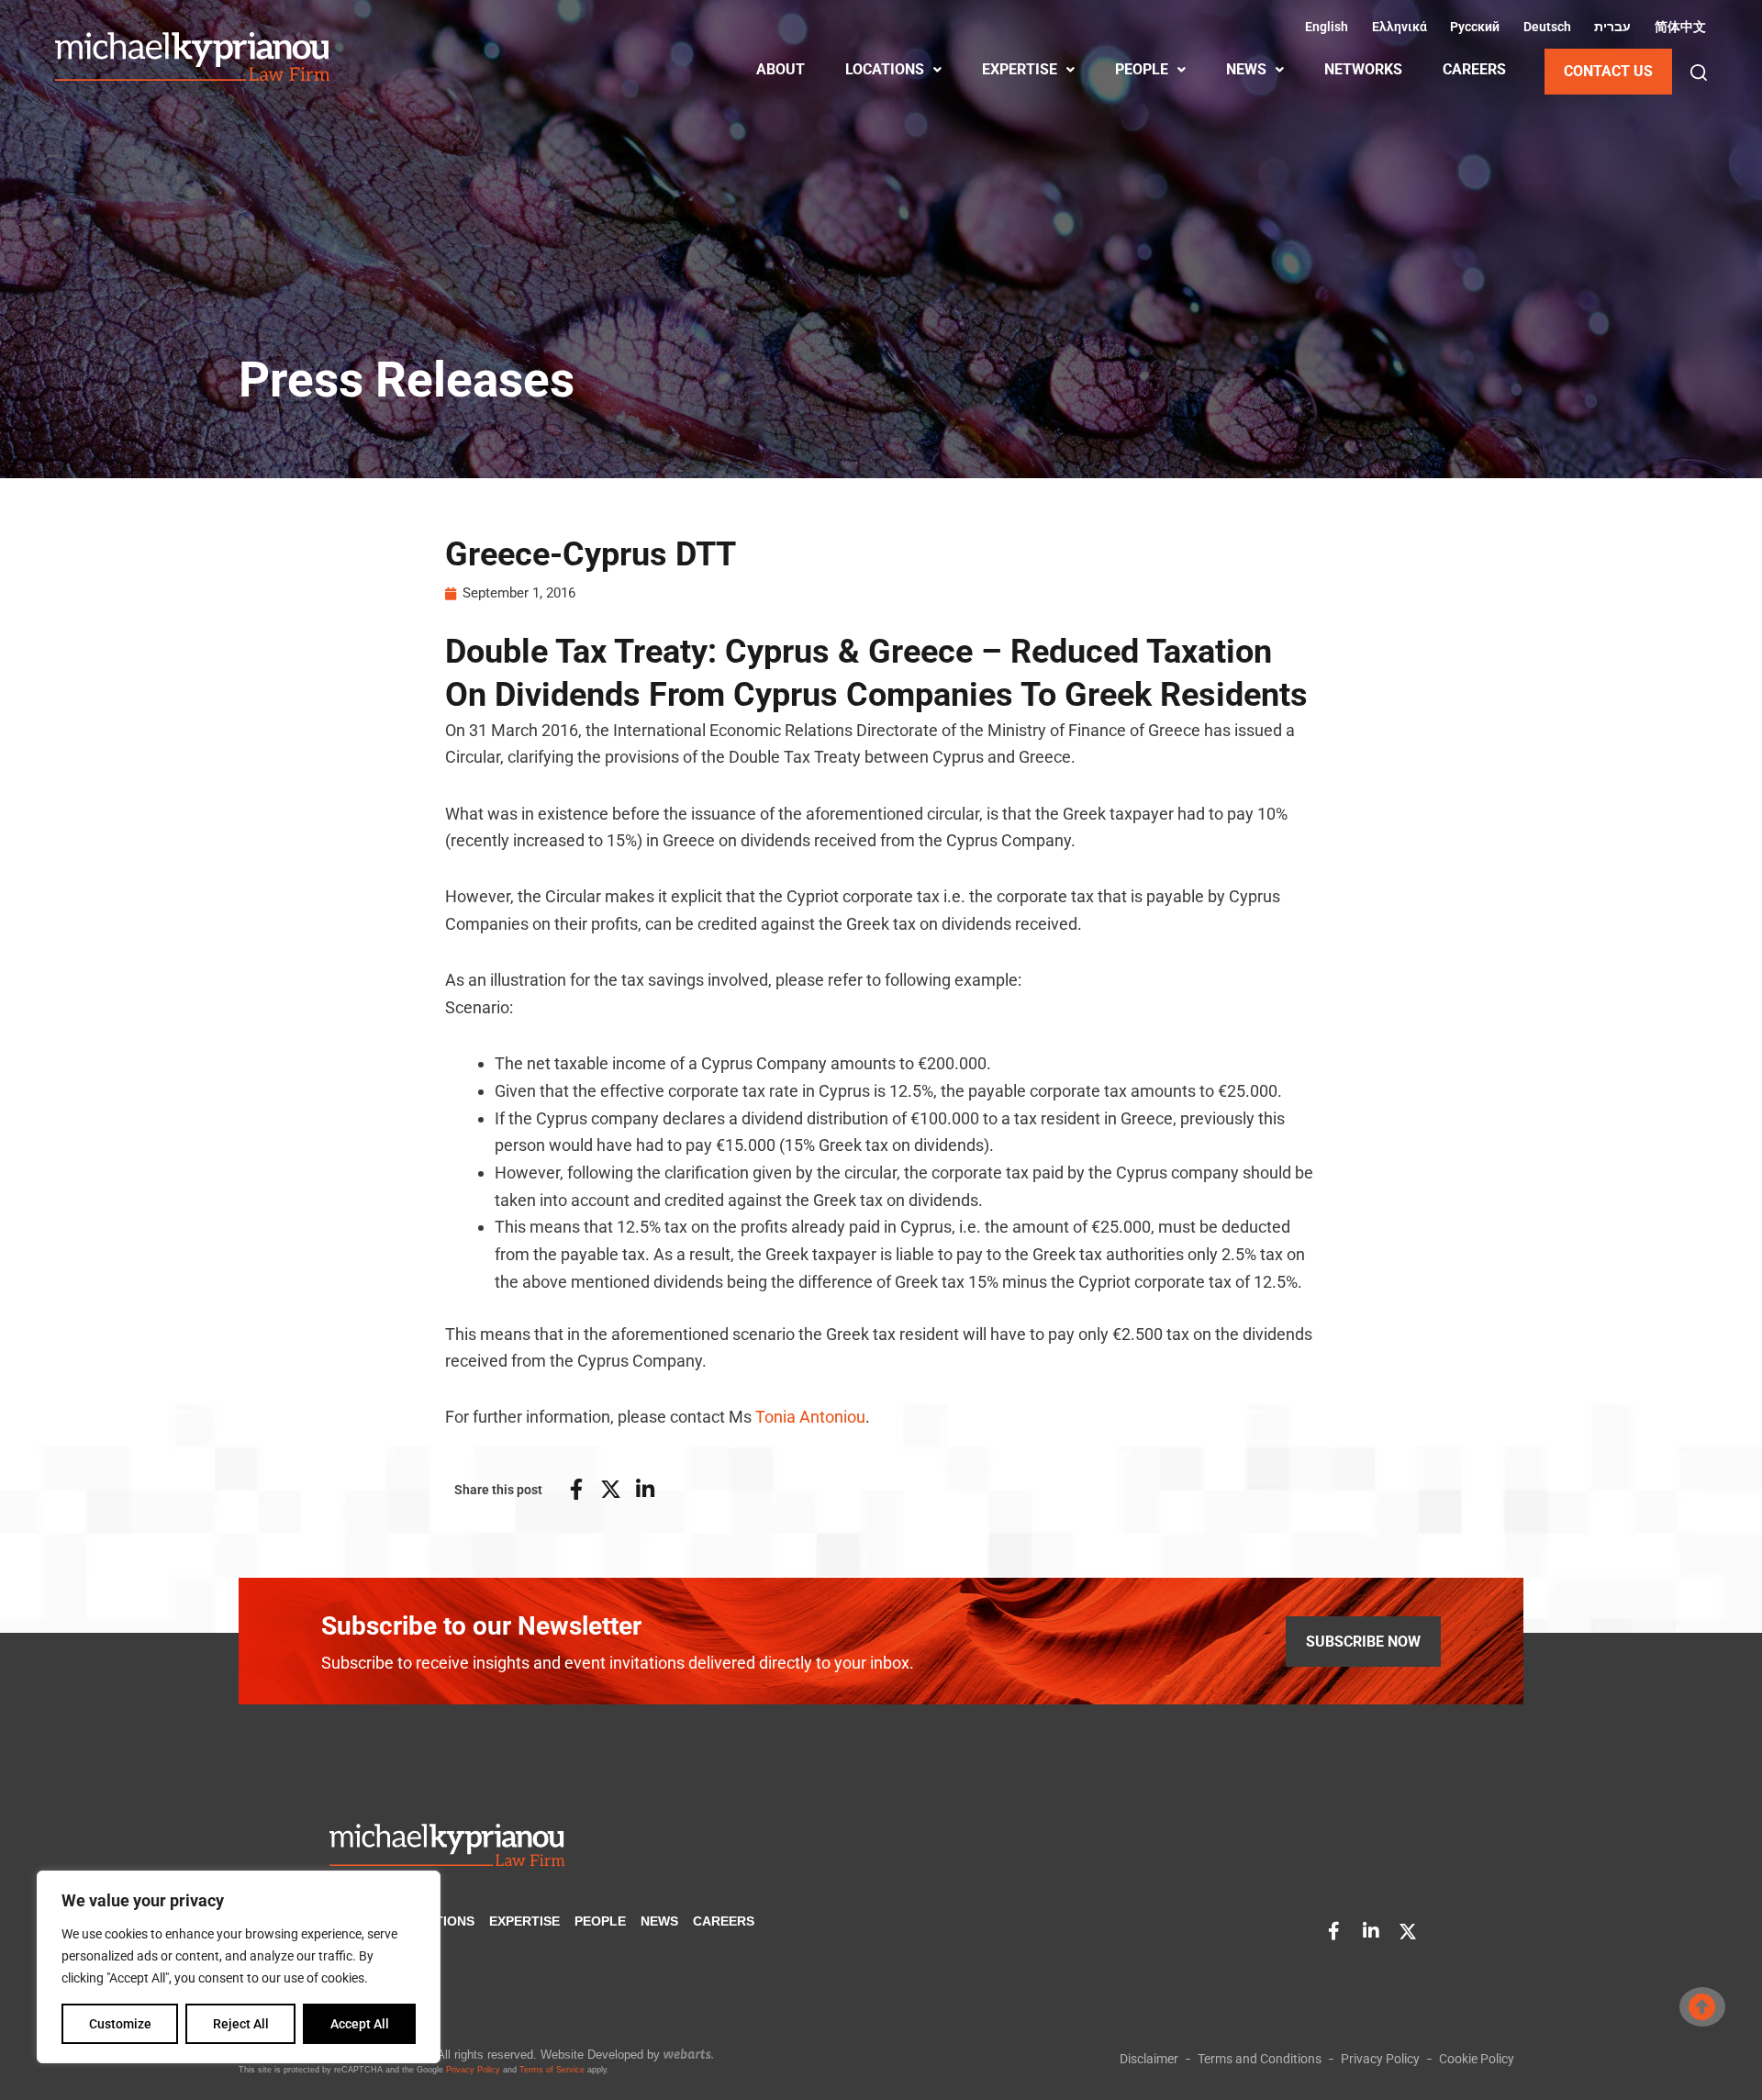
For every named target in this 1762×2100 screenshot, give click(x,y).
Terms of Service (552, 2070)
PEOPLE (1142, 69)
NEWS (1246, 69)
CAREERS (1474, 69)
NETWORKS (1363, 69)
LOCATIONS (885, 69)
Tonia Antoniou (810, 1417)
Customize (120, 2024)
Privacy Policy (473, 2070)
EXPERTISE (1020, 69)
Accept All (360, 2024)
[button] (1699, 73)
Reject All (241, 2024)
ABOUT (781, 69)
